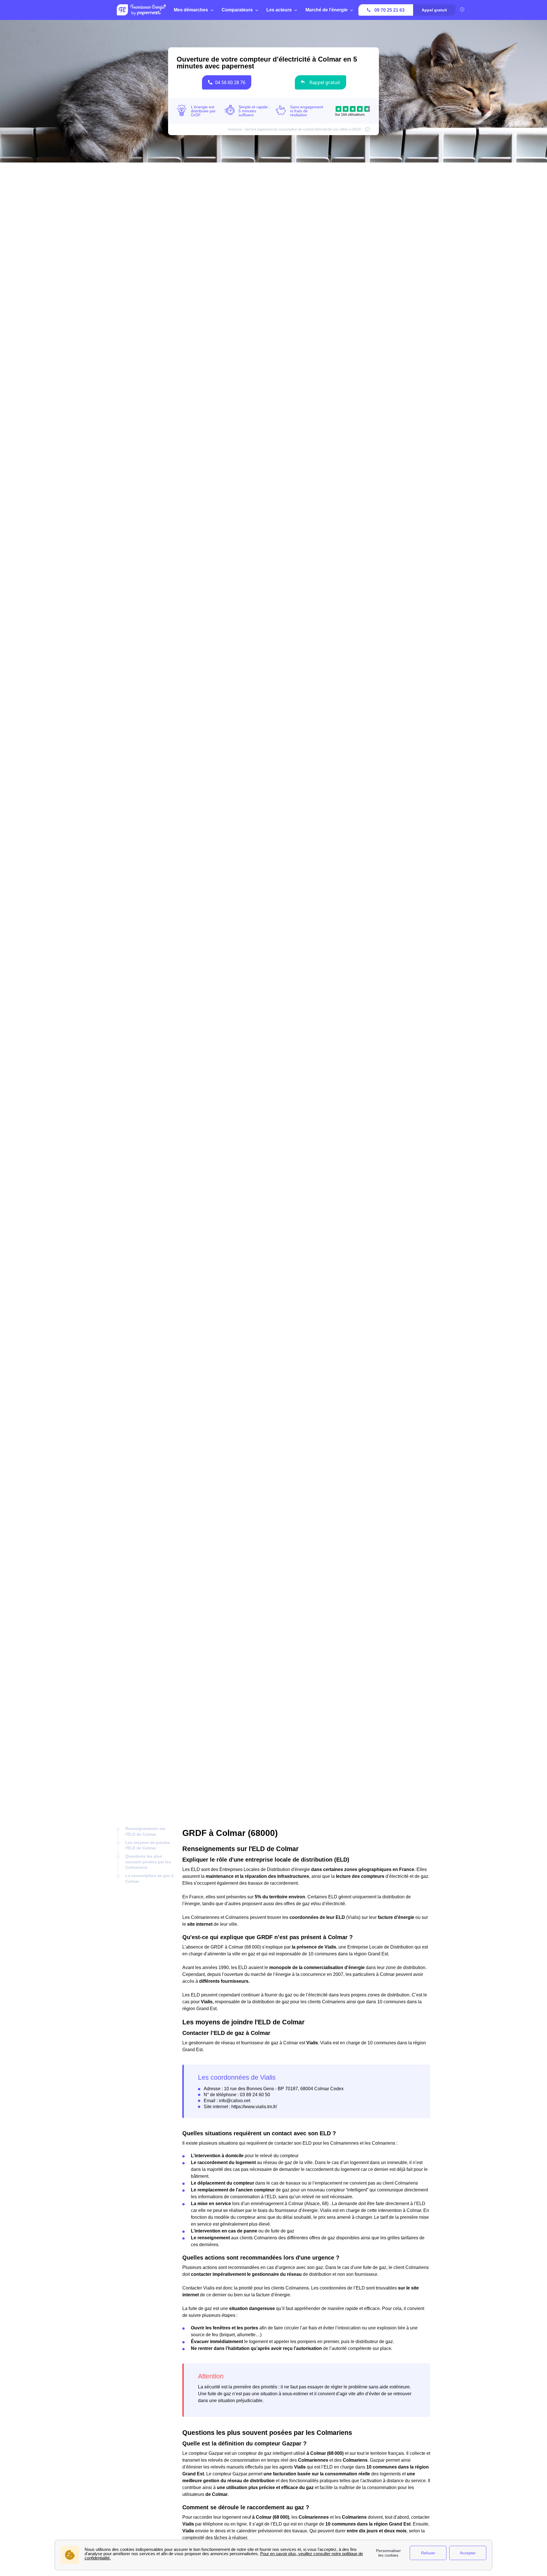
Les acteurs (279, 10)
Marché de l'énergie (326, 10)
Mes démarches (191, 10)
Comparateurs (237, 10)
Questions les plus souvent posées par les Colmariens (148, 1862)
